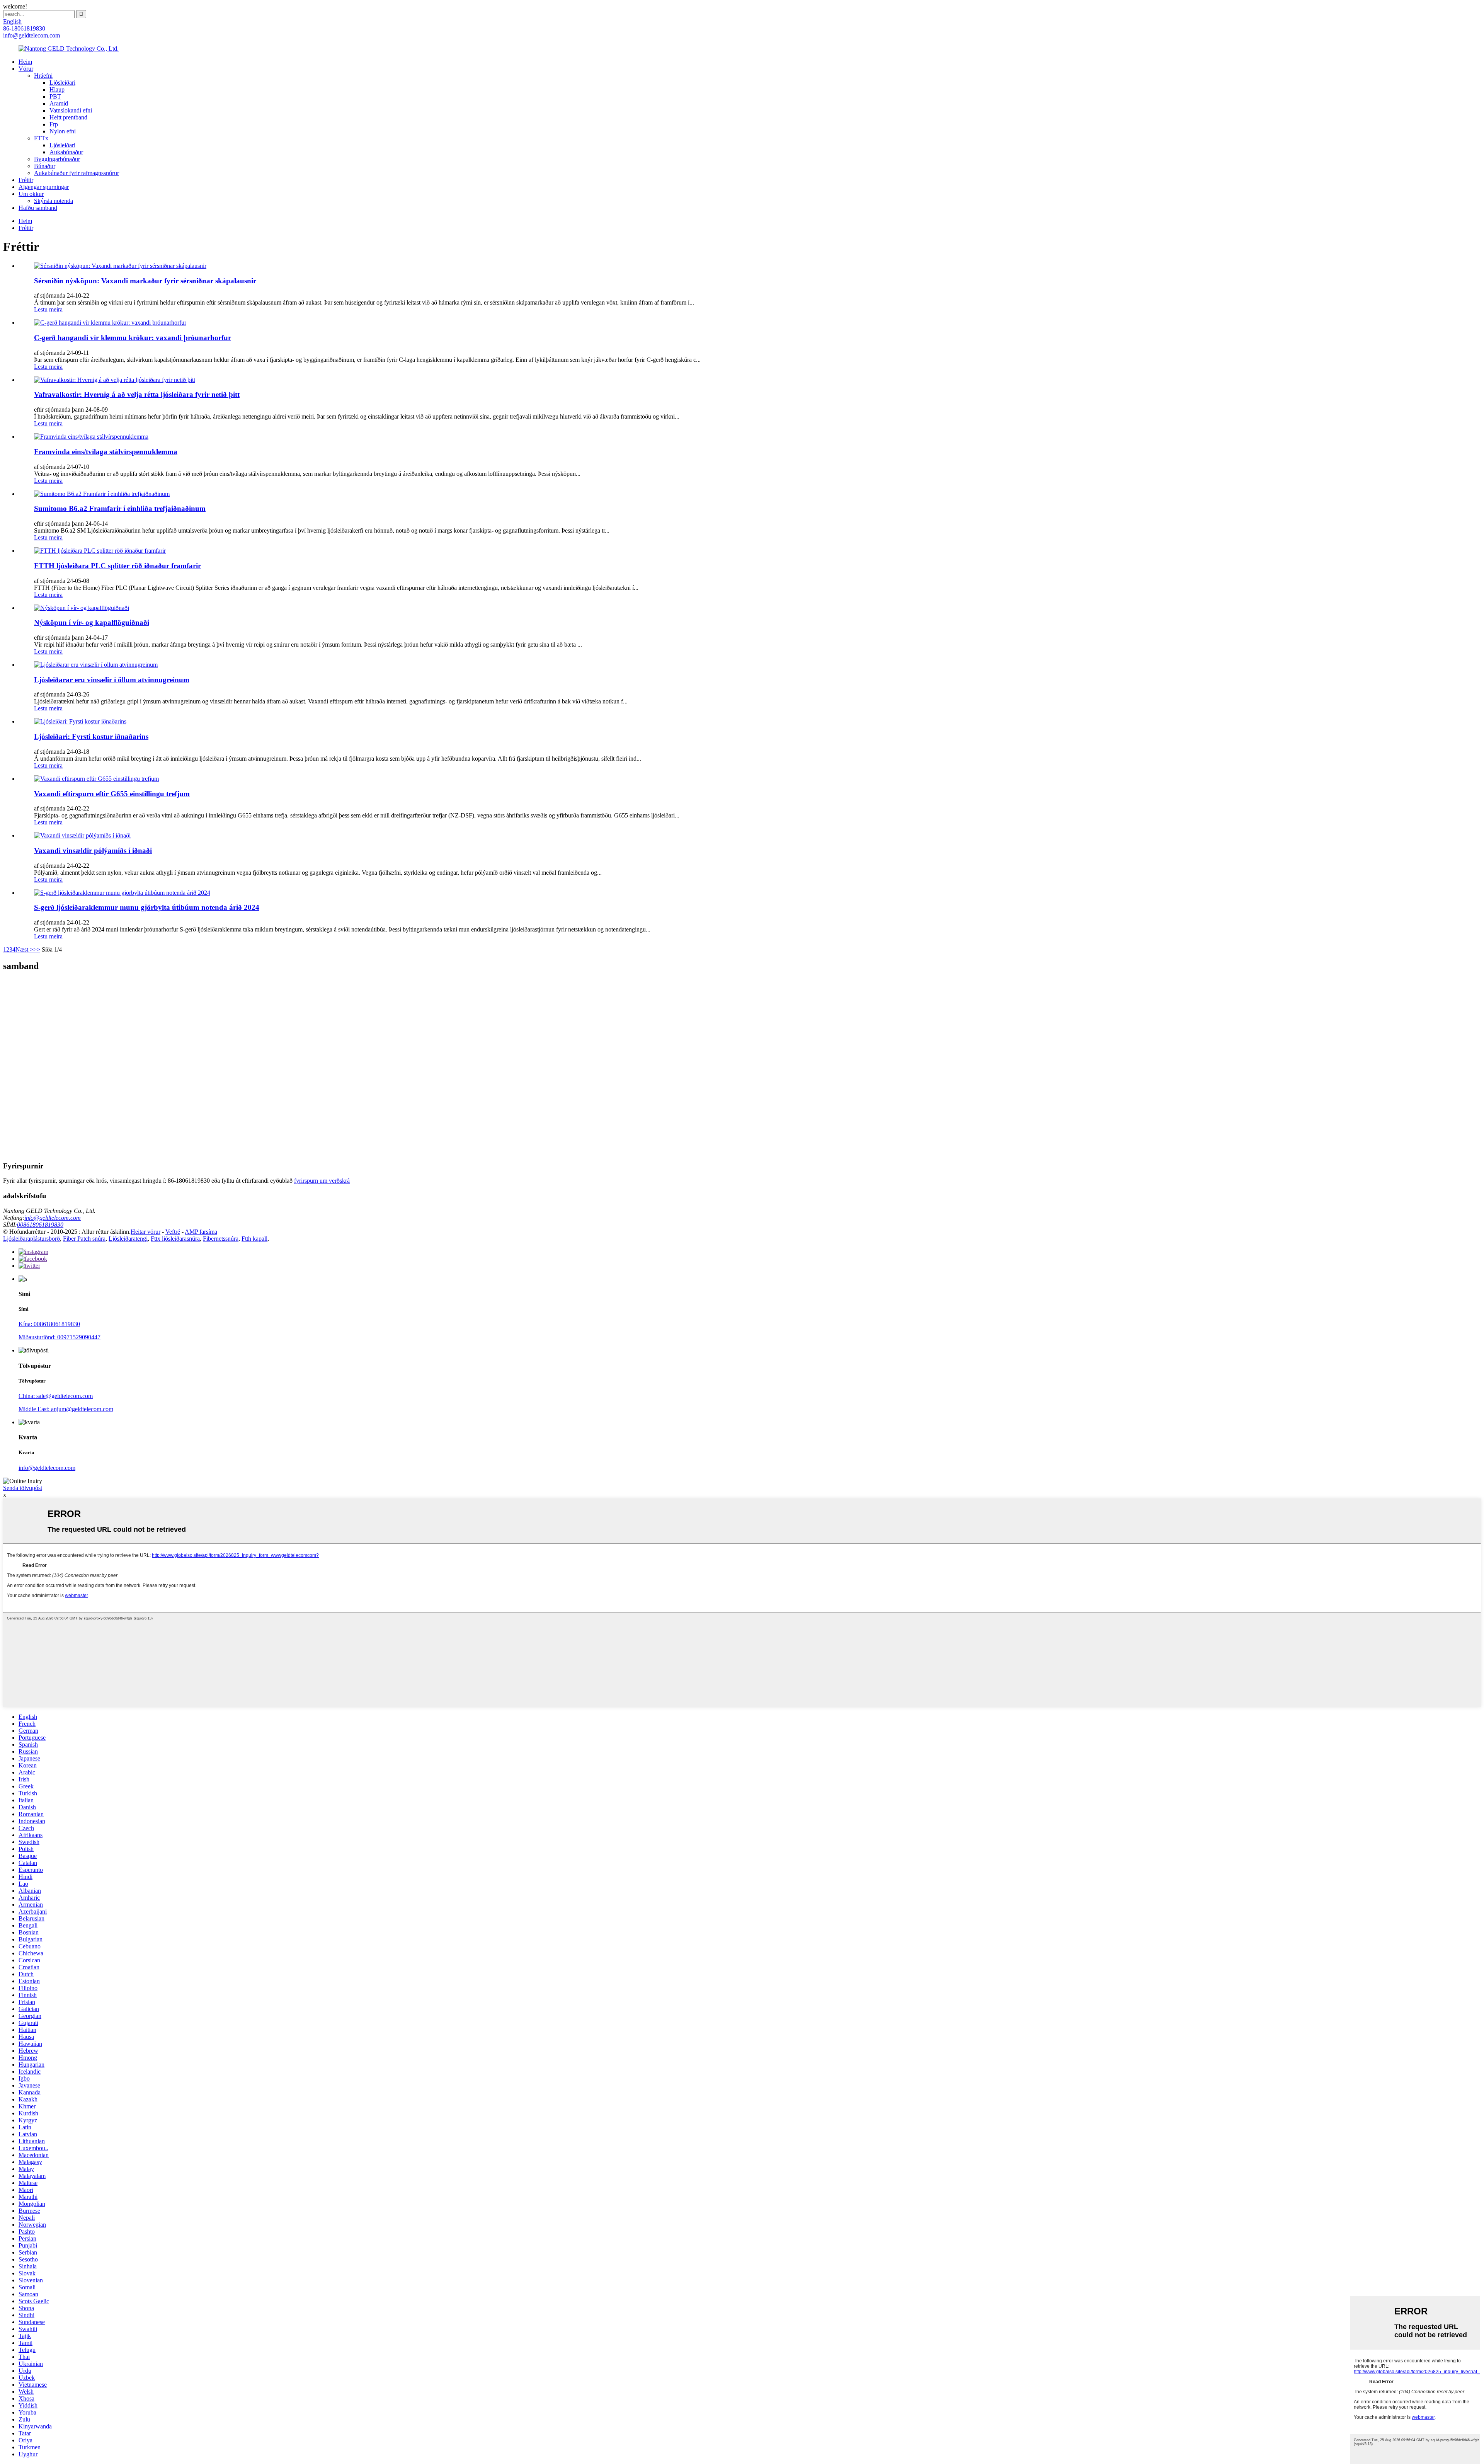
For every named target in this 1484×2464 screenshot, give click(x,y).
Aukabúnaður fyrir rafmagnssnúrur (77, 173)
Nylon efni (63, 131)
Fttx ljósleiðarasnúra (175, 1239)
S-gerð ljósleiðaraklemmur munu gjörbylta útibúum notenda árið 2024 (147, 907)
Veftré (173, 1232)
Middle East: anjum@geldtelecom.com (66, 1409)
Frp (54, 124)
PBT (55, 96)
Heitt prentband (68, 117)
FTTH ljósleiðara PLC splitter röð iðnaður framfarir (117, 566)
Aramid (59, 103)
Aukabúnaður (66, 152)
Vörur (26, 69)
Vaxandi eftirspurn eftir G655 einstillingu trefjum (112, 794)
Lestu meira (48, 309)
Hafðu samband (38, 208)
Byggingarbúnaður (57, 159)
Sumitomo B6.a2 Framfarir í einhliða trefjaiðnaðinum (120, 508)
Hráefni (43, 76)
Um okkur (31, 194)
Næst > (24, 949)
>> (37, 949)
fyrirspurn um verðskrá (322, 1181)
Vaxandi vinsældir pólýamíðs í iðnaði (93, 851)
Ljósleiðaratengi (128, 1239)
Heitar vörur (146, 1232)
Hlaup (57, 89)
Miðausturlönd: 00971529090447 (60, 1337)
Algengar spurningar (44, 187)
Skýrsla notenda (54, 201)
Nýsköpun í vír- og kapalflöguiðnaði (92, 622)
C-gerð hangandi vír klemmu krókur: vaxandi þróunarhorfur (133, 338)
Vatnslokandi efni (71, 110)
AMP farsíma (201, 1232)
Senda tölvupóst (23, 1488)
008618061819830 (40, 1225)
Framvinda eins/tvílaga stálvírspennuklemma (106, 452)
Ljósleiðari (62, 83)
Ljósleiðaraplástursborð (31, 1239)
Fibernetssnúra (221, 1239)
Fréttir (26, 180)
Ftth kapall (254, 1239)
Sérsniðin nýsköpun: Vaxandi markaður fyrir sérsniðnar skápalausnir (145, 281)
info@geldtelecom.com (53, 1218)
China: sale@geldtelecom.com (56, 1396)
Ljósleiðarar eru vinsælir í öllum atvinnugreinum (112, 680)
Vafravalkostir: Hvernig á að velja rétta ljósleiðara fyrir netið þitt (137, 394)
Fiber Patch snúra (84, 1239)
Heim (25, 62)
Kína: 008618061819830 (49, 1324)
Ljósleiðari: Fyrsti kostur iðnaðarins (91, 736)
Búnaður (45, 166)
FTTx (41, 138)
